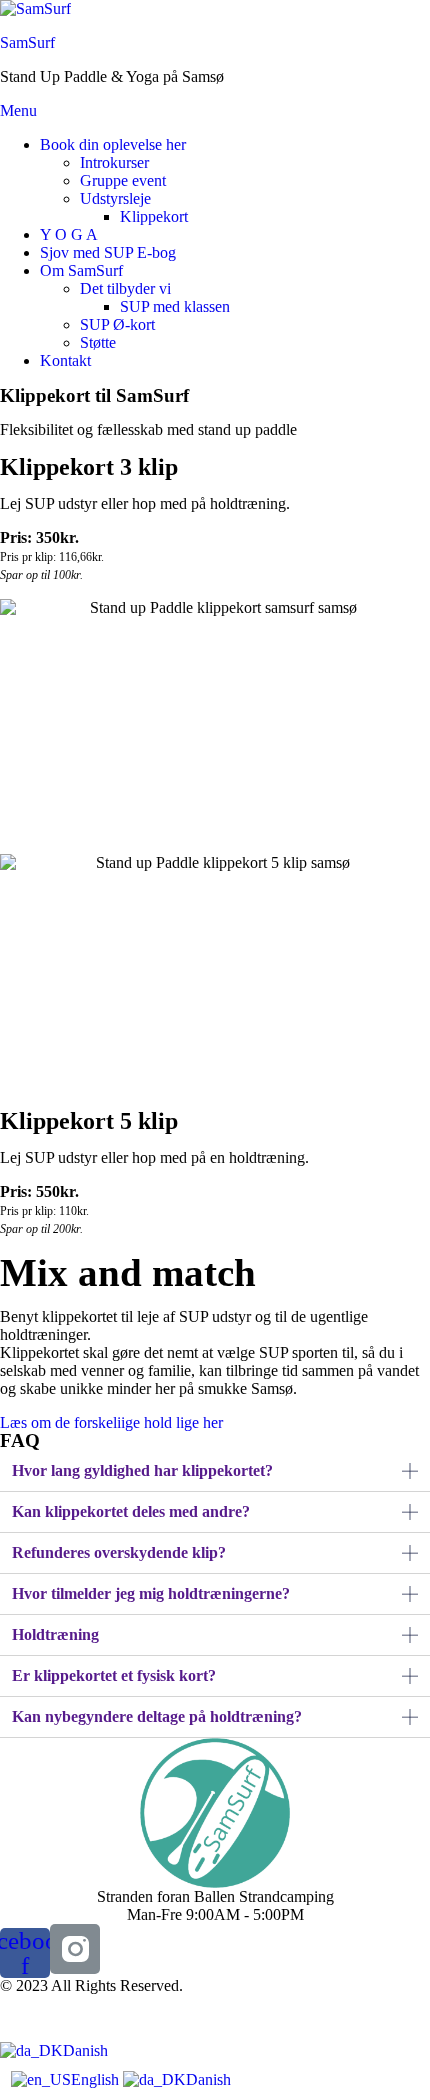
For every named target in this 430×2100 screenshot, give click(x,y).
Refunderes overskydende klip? (119, 1552)
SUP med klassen (175, 306)
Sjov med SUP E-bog (108, 252)
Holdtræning (55, 1634)
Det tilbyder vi (125, 288)
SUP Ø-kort (117, 324)
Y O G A (69, 234)
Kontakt (65, 360)
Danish (85, 2050)
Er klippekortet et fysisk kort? (114, 1675)
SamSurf (27, 42)
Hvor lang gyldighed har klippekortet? (142, 1470)
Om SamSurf (81, 270)
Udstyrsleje (115, 198)
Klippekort (154, 216)
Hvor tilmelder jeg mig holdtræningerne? (151, 1593)
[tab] (215, 1471)
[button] (111, 1422)
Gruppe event (123, 180)
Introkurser (114, 162)
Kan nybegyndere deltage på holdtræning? (157, 1716)
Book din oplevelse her (113, 144)
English (97, 2079)
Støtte (98, 342)
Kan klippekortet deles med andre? (131, 1511)
